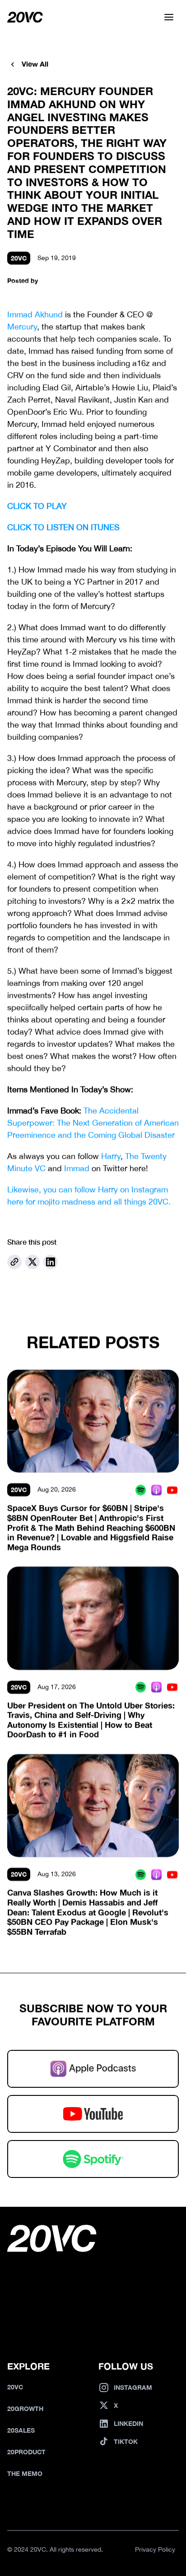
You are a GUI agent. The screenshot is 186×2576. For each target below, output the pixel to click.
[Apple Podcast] (156, 1490)
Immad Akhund (35, 314)
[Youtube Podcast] (172, 1490)
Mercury (22, 327)
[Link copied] (14, 1262)
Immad (77, 1168)
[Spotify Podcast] (141, 1490)
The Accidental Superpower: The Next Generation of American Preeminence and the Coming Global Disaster (94, 1123)
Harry (111, 1156)
